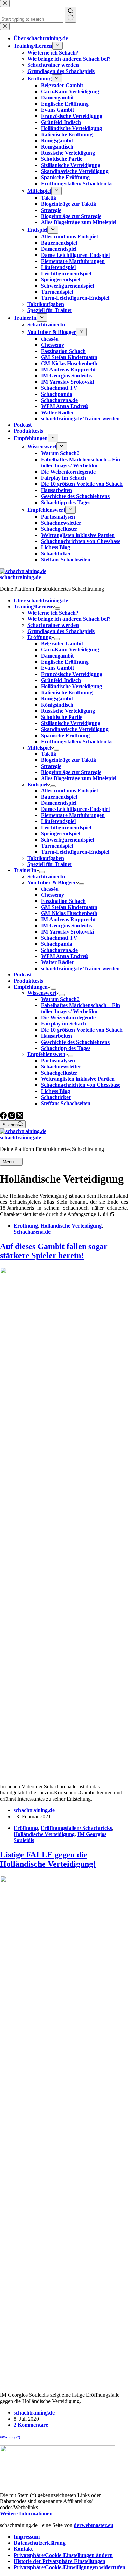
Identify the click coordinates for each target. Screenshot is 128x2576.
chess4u (50, 889)
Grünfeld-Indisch (61, 680)
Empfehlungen (31, 987)
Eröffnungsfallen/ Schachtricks (77, 742)
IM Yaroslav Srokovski (67, 932)
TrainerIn (25, 870)
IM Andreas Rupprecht (68, 919)
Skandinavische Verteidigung (75, 729)
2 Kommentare (31, 2425)
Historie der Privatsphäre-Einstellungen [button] (60, 2561)
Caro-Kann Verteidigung (70, 650)
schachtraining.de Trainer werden (80, 968)
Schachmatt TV (59, 938)
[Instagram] (12, 1117)
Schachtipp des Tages (66, 1048)
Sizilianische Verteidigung (71, 723)
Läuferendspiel (58, 821)
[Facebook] (4, 1117)
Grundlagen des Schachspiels (61, 631)
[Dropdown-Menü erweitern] (58, 608)
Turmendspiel (57, 846)
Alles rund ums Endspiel (69, 791)
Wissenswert (42, 993)
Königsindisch (57, 705)
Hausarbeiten (56, 1036)
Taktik (49, 754)
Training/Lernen (33, 607)
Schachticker (56, 1097)
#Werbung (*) (10, 2437)
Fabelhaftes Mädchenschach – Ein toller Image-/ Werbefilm (81, 1008)
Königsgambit (57, 699)
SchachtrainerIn (46, 876)
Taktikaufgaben (46, 858)
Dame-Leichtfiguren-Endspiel (75, 809)
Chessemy (53, 895)
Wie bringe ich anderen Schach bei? (69, 619)
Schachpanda (57, 944)
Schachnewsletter (61, 1067)
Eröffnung (39, 637)
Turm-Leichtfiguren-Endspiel (75, 852)
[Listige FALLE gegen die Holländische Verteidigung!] (58, 1880)
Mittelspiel (39, 748)
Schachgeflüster (59, 1073)
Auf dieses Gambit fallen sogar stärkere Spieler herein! (54, 1251)
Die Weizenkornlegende (68, 1017)
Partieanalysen (58, 1060)
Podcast (23, 975)
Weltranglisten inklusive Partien (78, 1079)
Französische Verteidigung (72, 674)
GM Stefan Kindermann (69, 907)
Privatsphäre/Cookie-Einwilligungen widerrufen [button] (69, 2567)
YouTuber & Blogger (52, 883)
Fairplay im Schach (63, 1024)
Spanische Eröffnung (65, 735)
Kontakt (23, 2549)
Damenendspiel (59, 803)
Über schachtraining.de (41, 600)
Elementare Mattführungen (73, 815)
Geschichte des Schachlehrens (75, 1042)
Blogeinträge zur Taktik (69, 760)
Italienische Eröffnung (67, 692)
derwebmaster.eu (94, 2525)
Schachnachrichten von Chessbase (81, 1085)
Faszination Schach (63, 901)
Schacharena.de (59, 950)
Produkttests (28, 981)
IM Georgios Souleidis (66, 925)
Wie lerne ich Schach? (53, 613)
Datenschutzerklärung (40, 2543)
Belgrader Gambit (62, 643)
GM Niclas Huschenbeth (69, 913)
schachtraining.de (20, 577)
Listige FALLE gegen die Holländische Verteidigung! (48, 1859)
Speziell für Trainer (50, 864)
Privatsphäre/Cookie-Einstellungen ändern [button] (63, 2555)
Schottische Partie (62, 717)
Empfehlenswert (46, 1054)
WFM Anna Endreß (65, 956)
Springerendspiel (61, 834)
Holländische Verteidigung (72, 686)
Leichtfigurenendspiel (66, 827)
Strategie (51, 766)
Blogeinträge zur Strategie (71, 772)
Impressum (27, 2537)
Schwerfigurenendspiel (67, 840)
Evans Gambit (58, 668)
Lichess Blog (55, 1091)
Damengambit (57, 656)
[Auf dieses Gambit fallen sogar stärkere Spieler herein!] (58, 1272)
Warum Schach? (60, 999)
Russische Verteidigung (68, 711)
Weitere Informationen (26, 2513)
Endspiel (37, 784)
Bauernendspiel (59, 797)
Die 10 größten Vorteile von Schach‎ (82, 1030)
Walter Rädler (58, 962)
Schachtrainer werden (53, 625)
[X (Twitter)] (20, 1117)
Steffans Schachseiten (66, 1103)
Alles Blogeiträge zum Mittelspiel (79, 778)
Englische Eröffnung (65, 662)
